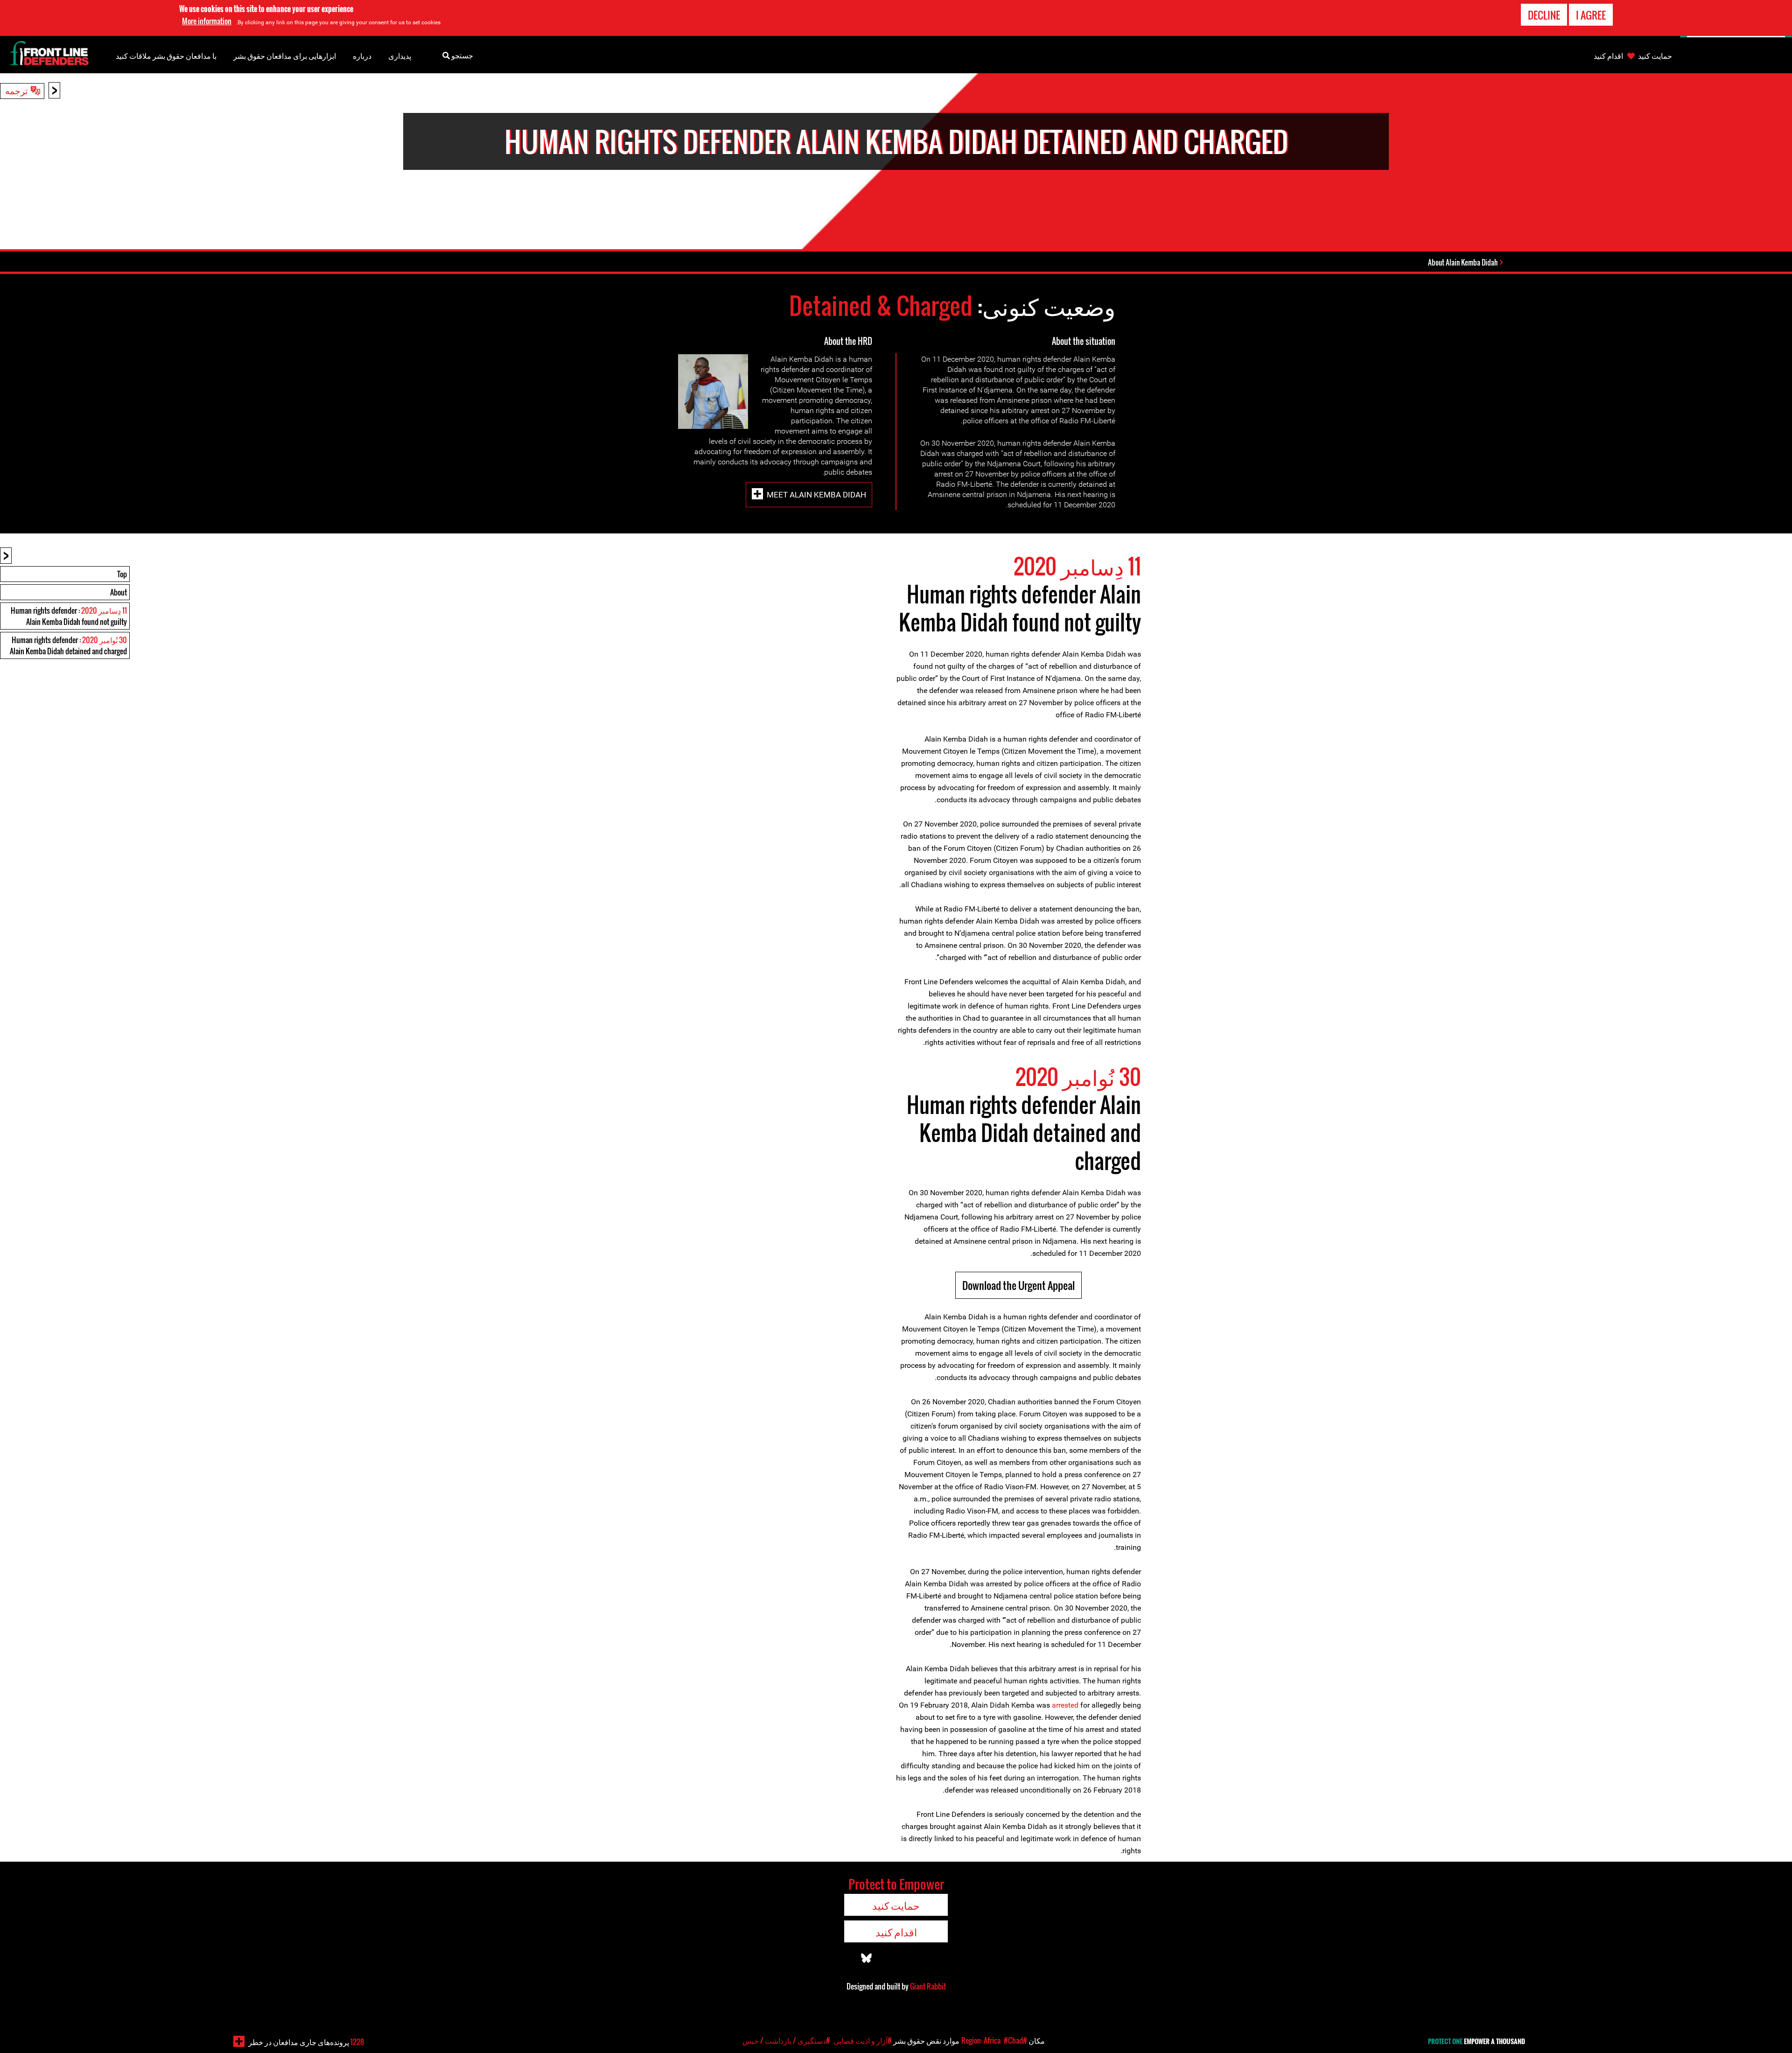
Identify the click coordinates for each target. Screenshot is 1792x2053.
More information (207, 21)
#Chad (1013, 2040)
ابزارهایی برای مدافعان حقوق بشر (285, 56)
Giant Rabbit (928, 1986)
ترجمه (16, 90)
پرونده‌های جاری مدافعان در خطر (306, 2042)
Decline (1544, 15)
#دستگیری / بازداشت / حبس (786, 2040)
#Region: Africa (994, 2040)
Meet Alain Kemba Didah (816, 495)
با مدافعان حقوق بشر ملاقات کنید (166, 56)
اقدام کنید (1608, 56)
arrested (1065, 1705)
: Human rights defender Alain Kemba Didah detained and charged (68, 645)
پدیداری (400, 56)
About (119, 592)
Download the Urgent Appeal (1018, 1285)
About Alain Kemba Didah (1463, 262)
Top (122, 574)
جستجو (462, 55)
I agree (1591, 15)
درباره (362, 56)
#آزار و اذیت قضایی (863, 2040)
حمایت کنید (1655, 56)
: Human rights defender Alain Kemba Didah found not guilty (69, 616)
